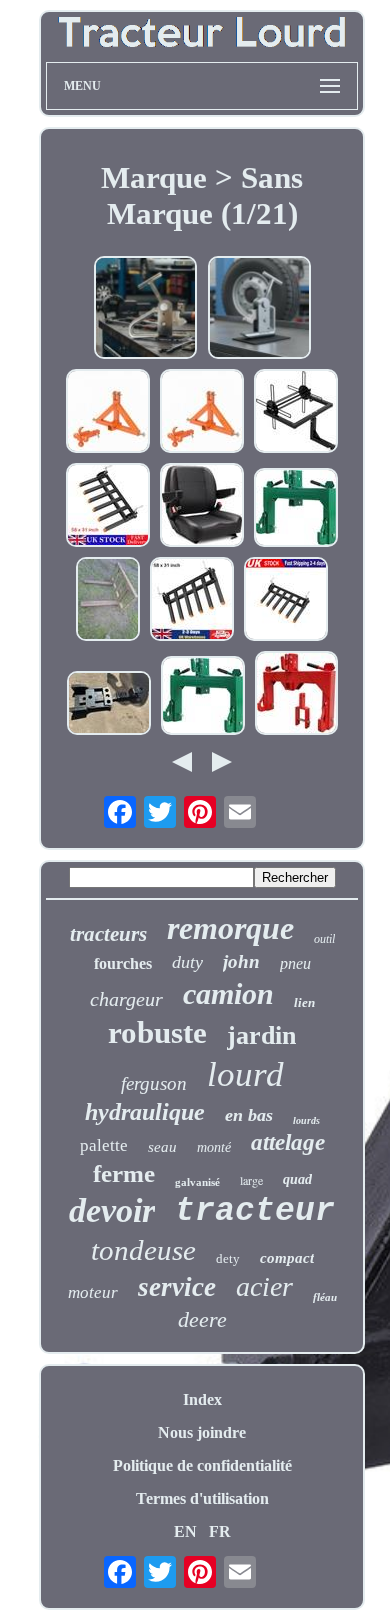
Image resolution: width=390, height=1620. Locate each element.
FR (220, 1531)
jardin (261, 1035)
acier (264, 1286)
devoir (112, 1210)
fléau (325, 1297)
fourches (123, 963)
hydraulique (145, 1112)
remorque (230, 928)
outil (324, 939)
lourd (245, 1074)
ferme (124, 1173)
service (177, 1287)
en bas (249, 1115)
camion (228, 993)
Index (202, 1399)
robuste (157, 1032)
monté (214, 1147)
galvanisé (197, 1182)
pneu (295, 963)
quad (297, 1179)
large (251, 1180)
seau (162, 1147)
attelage (288, 1142)
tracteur (255, 1211)
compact (287, 1258)
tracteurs (108, 934)
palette (104, 1145)
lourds (306, 1120)
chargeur (126, 999)
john (241, 961)
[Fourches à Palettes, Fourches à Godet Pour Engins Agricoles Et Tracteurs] (108, 601)
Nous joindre (202, 1432)
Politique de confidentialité (202, 1465)
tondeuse (143, 1250)
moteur (93, 1292)
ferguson (154, 1083)
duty (187, 962)
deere (202, 1319)
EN (185, 1531)
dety (228, 1258)
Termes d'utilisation (202, 1498)
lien (304, 1002)
